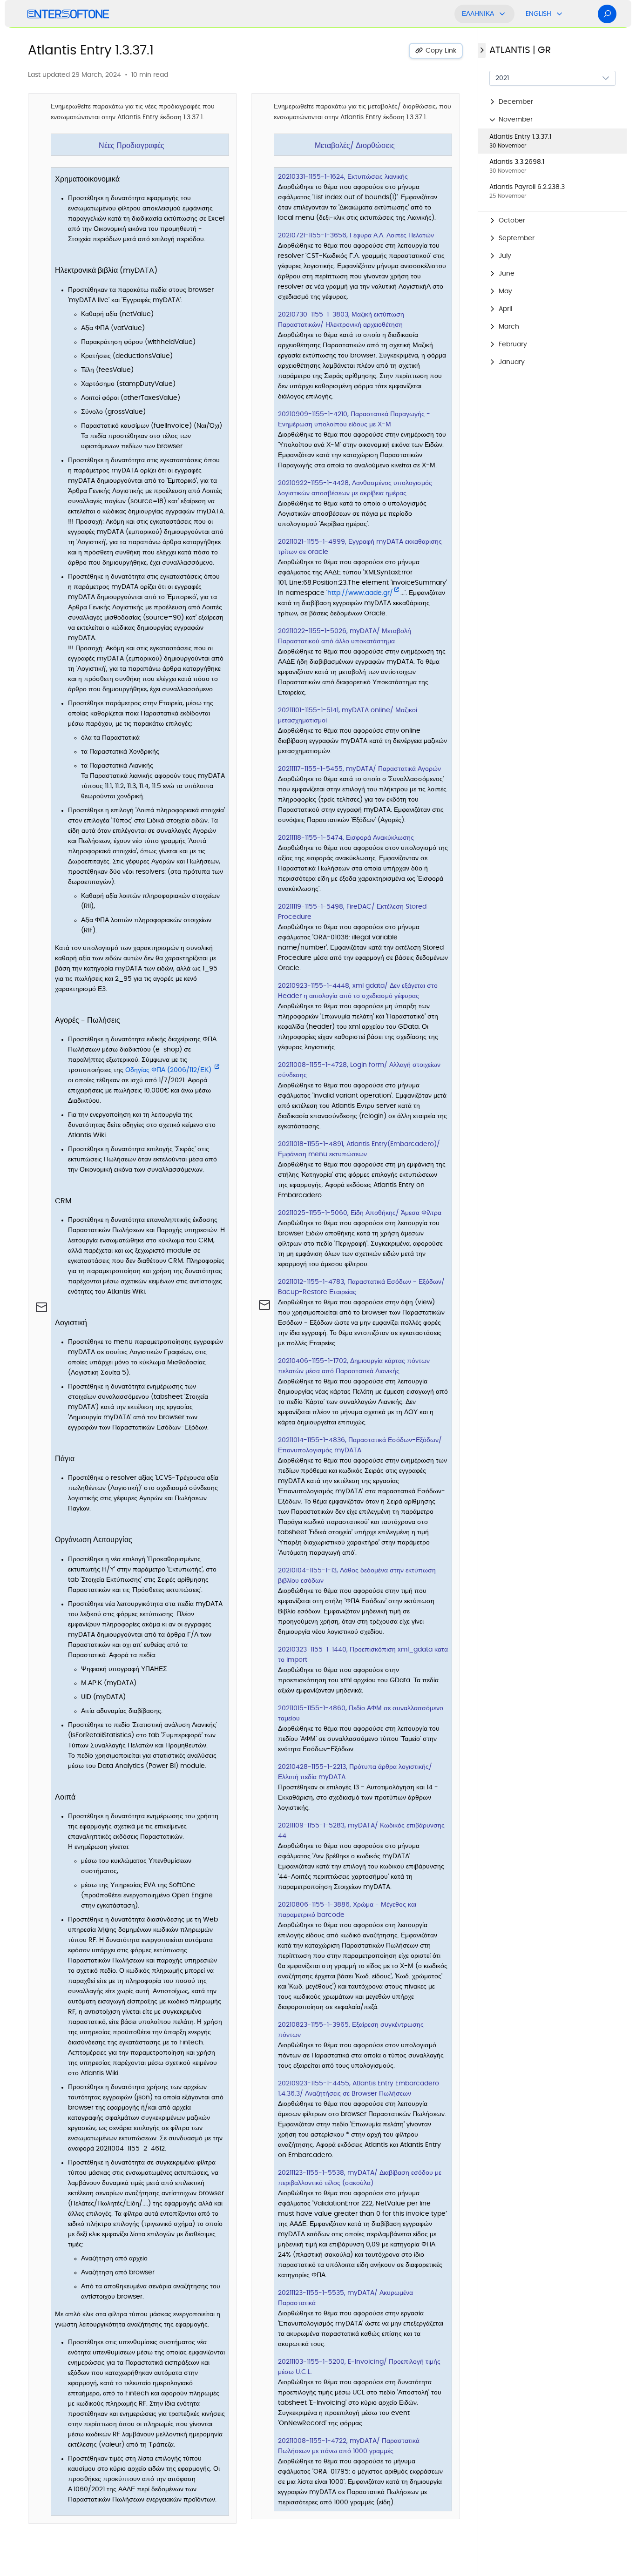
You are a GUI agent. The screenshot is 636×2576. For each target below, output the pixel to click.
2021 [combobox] (502, 78)
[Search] (607, 14)
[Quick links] (68, 14)
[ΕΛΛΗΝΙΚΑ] (502, 14)
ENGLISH (538, 14)
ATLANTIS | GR (520, 50)
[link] (552, 141)
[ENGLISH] (560, 14)
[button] (552, 102)
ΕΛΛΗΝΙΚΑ (478, 14)
